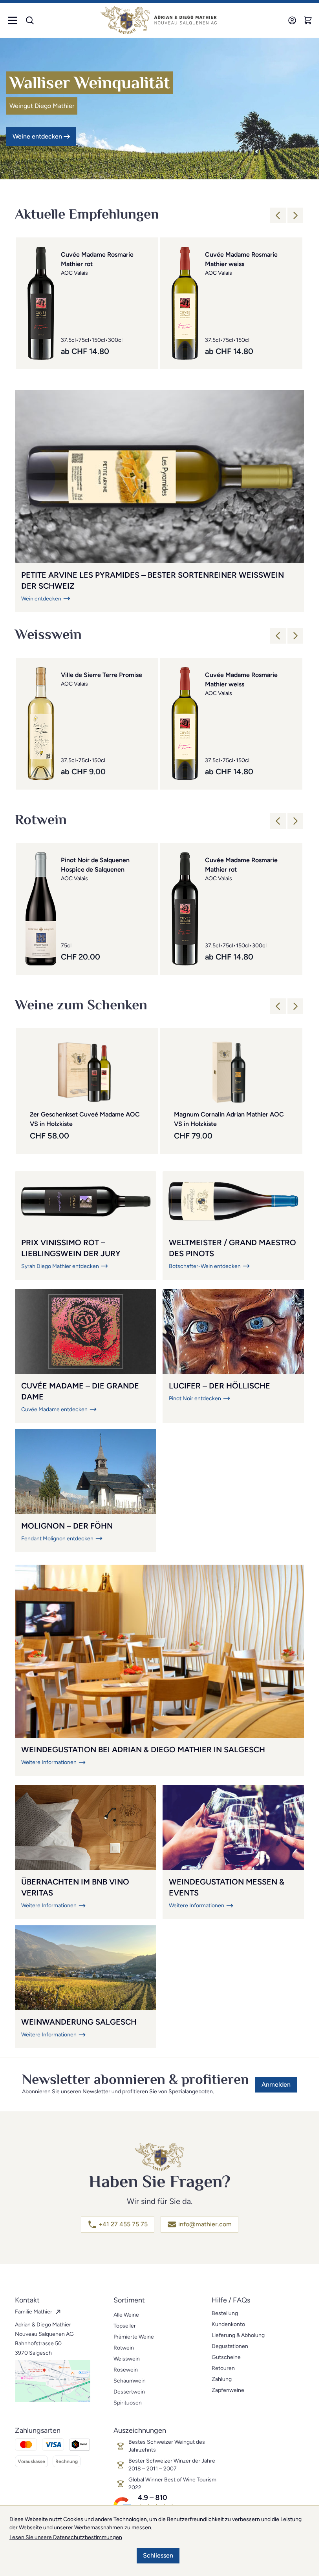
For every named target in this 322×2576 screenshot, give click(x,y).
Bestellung (225, 2313)
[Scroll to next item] (295, 215)
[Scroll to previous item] (278, 215)
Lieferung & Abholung (238, 2335)
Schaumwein (130, 2381)
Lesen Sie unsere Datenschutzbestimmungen (66, 2537)
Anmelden (276, 2084)
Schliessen (158, 2555)
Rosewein (126, 2370)
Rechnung (67, 2461)
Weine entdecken (37, 136)
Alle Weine (126, 2315)
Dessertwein (129, 2392)
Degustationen (230, 2346)
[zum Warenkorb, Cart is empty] (308, 20)
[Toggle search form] (30, 20)
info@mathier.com (205, 2224)
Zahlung (222, 2379)
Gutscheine (226, 2357)
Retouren (223, 2368)
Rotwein (124, 2348)
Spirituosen (128, 2403)
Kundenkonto (228, 2324)
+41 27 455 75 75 (123, 2224)
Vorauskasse (31, 2461)
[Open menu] (13, 20)
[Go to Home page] (159, 20)
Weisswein (127, 2359)
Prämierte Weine (134, 2337)
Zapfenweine (228, 2390)
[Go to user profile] (292, 20)
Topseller (125, 2326)
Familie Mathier (34, 2312)
